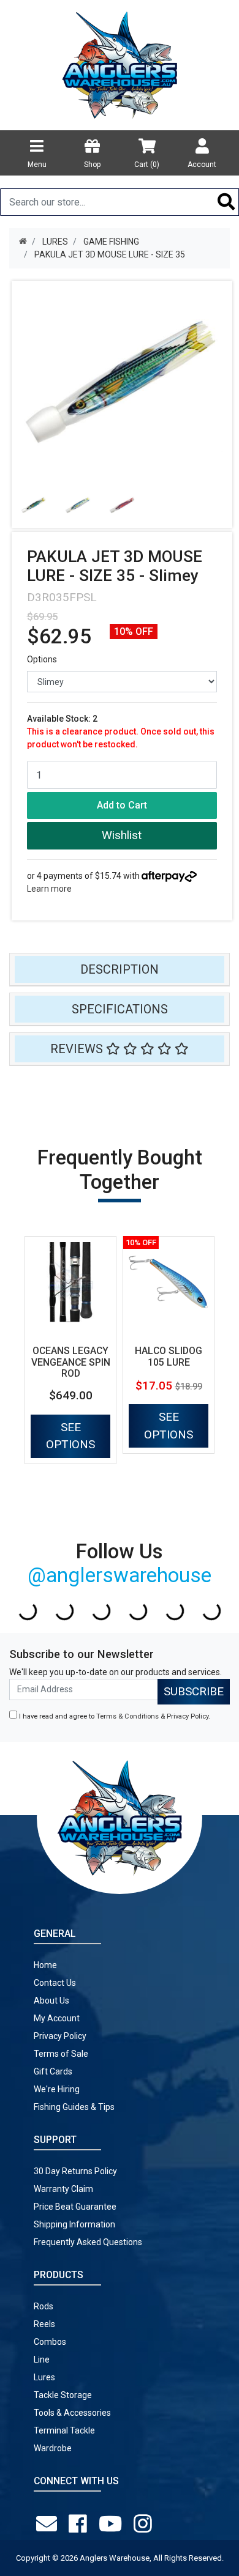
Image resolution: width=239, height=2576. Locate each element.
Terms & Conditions (127, 1716)
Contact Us (55, 1983)
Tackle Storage (63, 2395)
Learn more (49, 889)
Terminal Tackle (64, 2430)
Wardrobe (53, 2448)
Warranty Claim (63, 2189)
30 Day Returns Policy (75, 2171)
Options (42, 659)
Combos (50, 2342)
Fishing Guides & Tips (74, 2107)
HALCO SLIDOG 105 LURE (169, 1356)
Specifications (120, 1009)
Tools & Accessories (72, 2413)
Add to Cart (122, 805)
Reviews (78, 1049)
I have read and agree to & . (114, 1716)
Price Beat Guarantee (75, 2207)
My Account (57, 2018)
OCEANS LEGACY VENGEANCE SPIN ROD (71, 1362)
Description (120, 969)
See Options (70, 1436)
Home (45, 1965)
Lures (44, 2377)
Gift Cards (53, 2071)
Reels (44, 2324)
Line (42, 2359)
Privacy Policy (188, 1716)
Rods (44, 2306)
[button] (122, 836)
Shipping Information (74, 2224)
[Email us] (49, 2524)
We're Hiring (57, 2089)
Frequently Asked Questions (88, 2242)
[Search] (226, 202)
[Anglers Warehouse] (120, 64)
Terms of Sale (61, 2054)
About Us (51, 2000)
